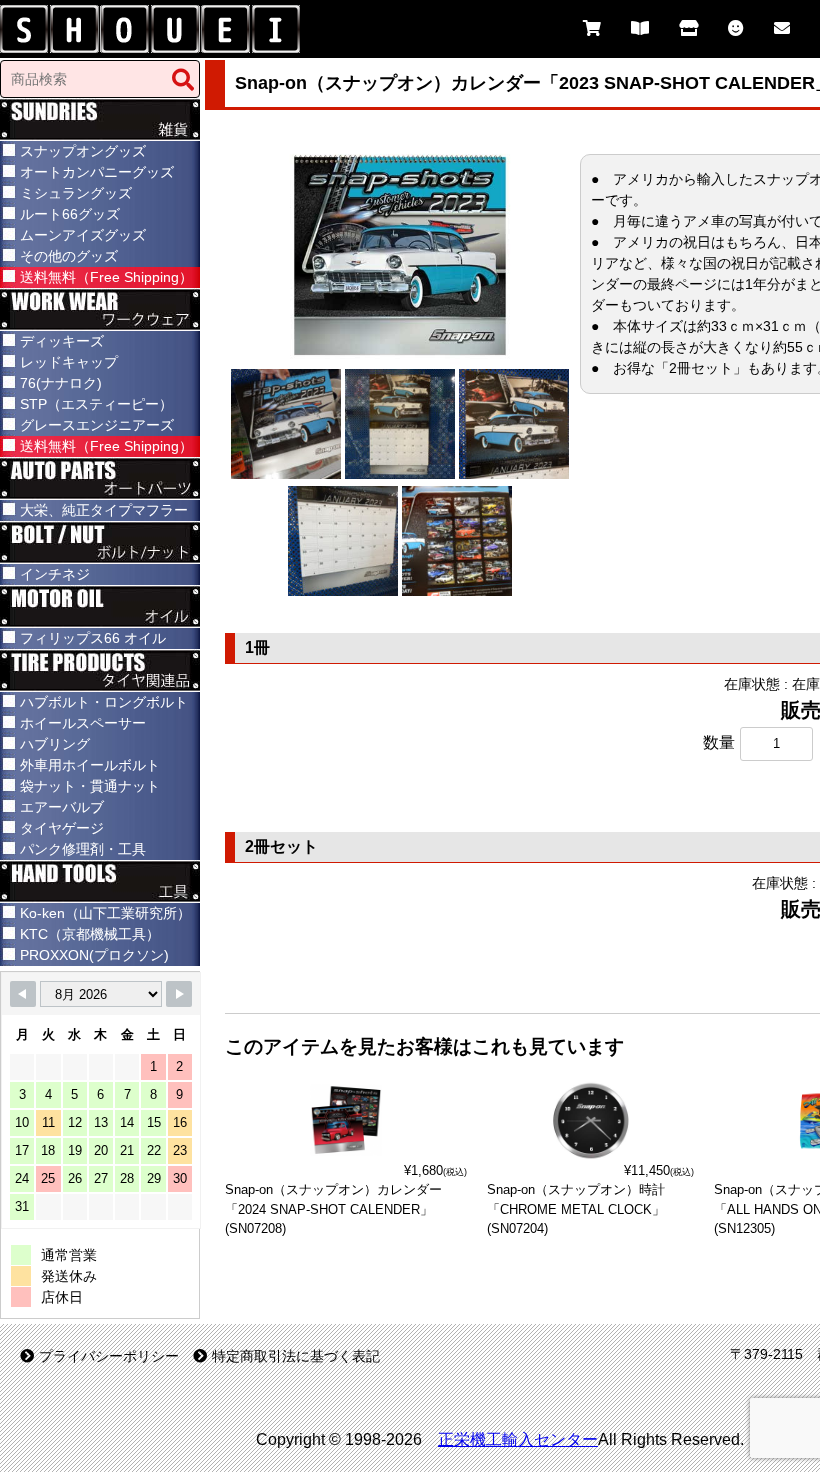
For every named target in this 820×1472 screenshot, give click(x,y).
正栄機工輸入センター (518, 1439)
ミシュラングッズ (76, 193)
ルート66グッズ (70, 214)
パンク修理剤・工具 (83, 849)
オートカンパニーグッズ (97, 172)
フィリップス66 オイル (93, 638)
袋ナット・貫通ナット (90, 786)
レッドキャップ (69, 362)
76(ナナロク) (61, 383)
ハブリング (55, 744)
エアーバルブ (62, 807)
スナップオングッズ (83, 151)
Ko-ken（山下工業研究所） (105, 913)
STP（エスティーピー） (96, 404)
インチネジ (55, 574)
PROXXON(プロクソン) (94, 955)
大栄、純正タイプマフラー (104, 510)
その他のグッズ (69, 256)
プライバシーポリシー (109, 1356)
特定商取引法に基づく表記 (296, 1356)
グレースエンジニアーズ (97, 425)
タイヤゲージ (62, 828)
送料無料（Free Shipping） (106, 277)
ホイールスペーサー (83, 723)
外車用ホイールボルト (90, 765)
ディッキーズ (62, 341)
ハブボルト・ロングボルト (104, 702)
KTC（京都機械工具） (90, 934)
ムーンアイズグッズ (83, 235)
